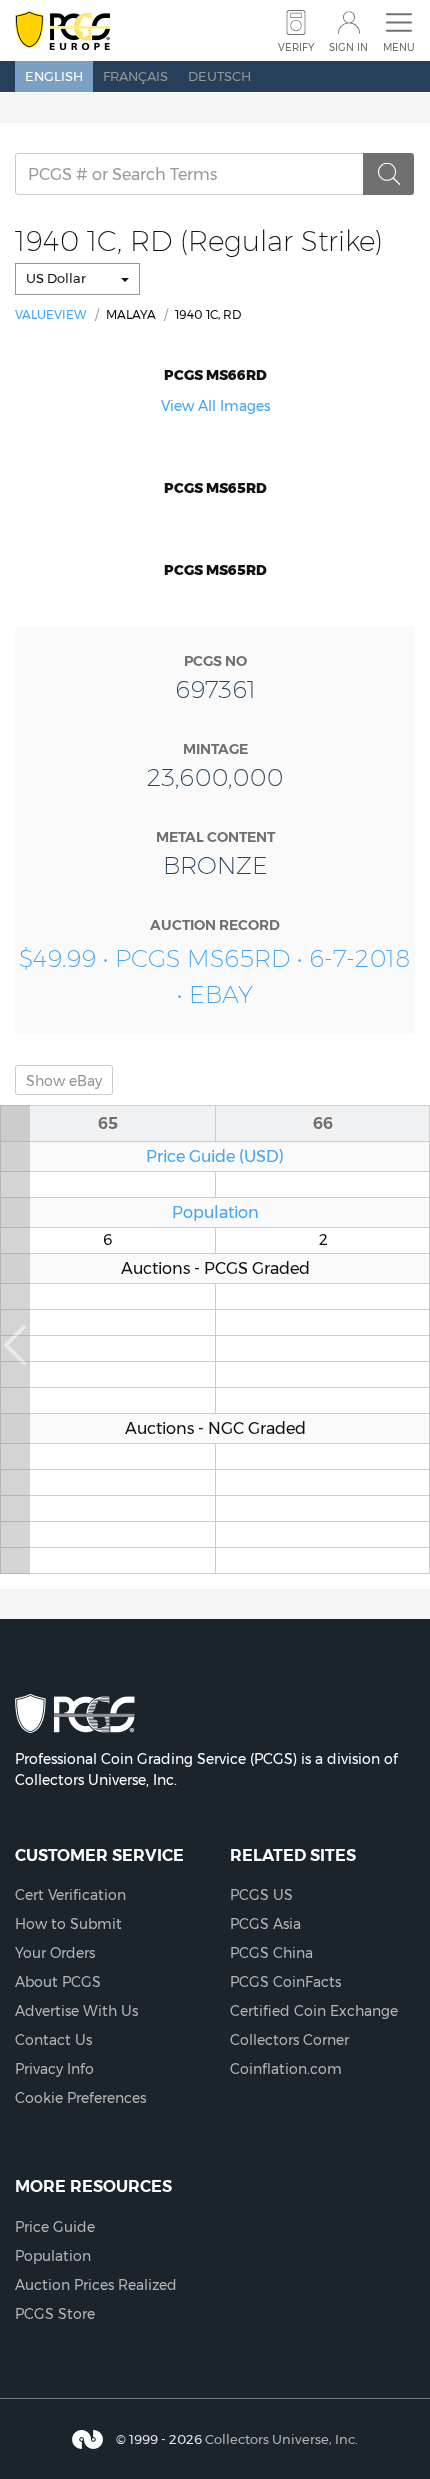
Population (215, 1212)
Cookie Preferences (80, 2098)
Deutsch (219, 76)
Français (135, 76)
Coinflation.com (286, 2069)
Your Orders (55, 1953)
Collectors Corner (289, 2040)
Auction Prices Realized (96, 2285)
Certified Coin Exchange (314, 2011)
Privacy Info (54, 2069)
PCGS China (271, 1953)
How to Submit (68, 1924)
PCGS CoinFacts (285, 1982)
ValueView (51, 314)
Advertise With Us (76, 2011)
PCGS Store (55, 2314)
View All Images (215, 406)
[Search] (389, 174)
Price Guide (55, 2227)
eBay (64, 1081)
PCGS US (261, 1895)
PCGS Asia (265, 1924)
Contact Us (53, 2040)
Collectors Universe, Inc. (281, 2439)
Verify (296, 47)
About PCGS (58, 1982)
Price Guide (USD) (215, 1156)
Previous (15, 1339)
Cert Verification (70, 1895)
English (54, 76)
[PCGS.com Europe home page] (62, 31)
